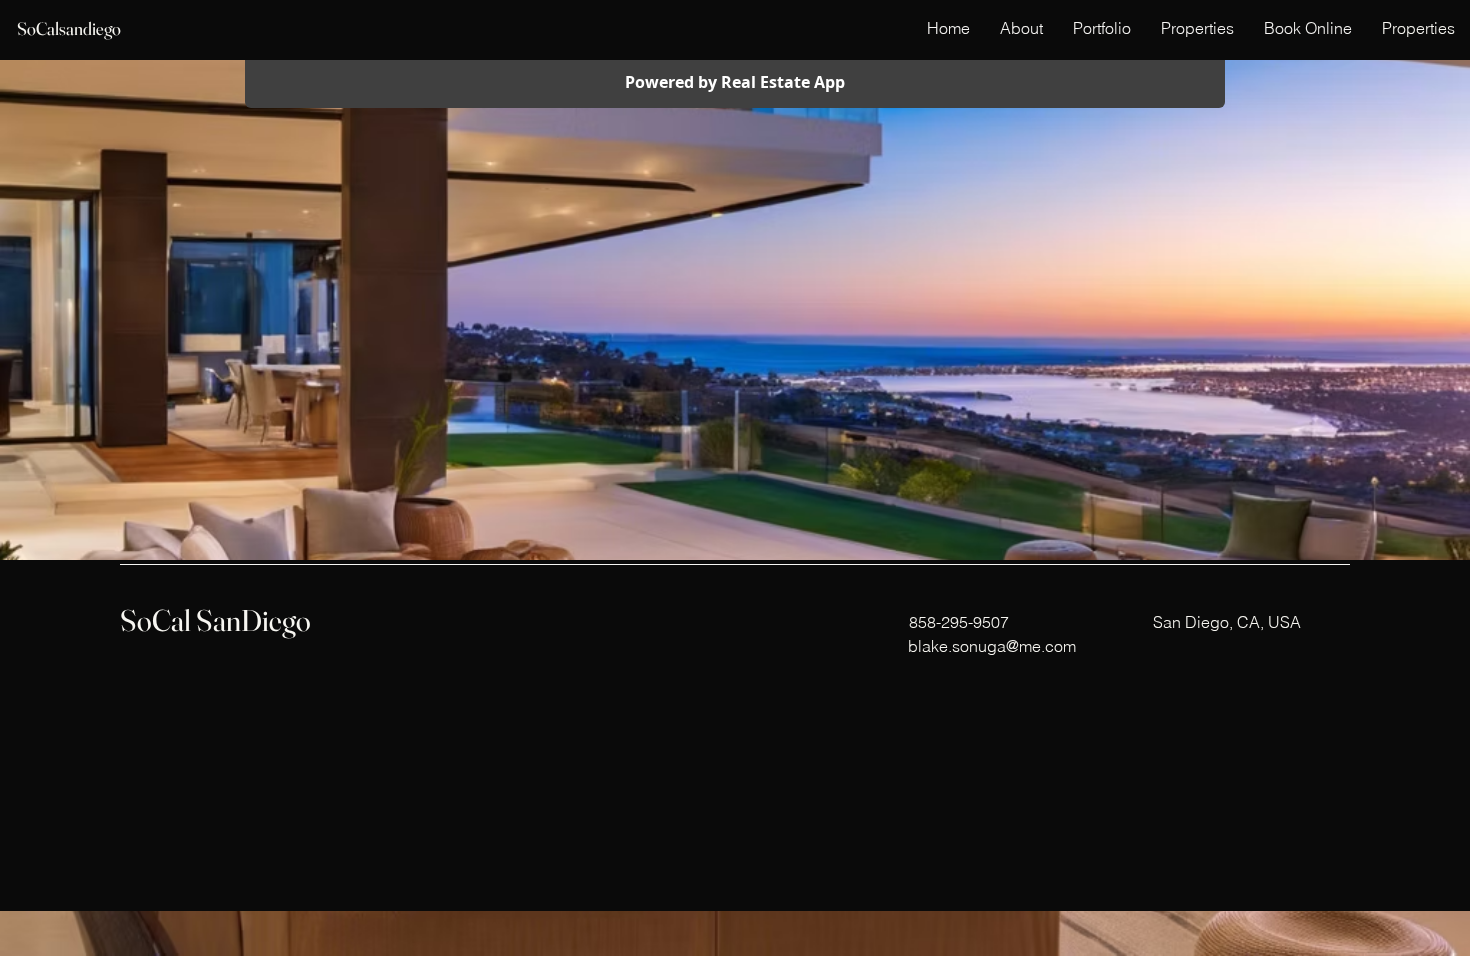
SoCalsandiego (69, 28)
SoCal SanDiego (215, 620)
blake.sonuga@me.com (992, 646)
